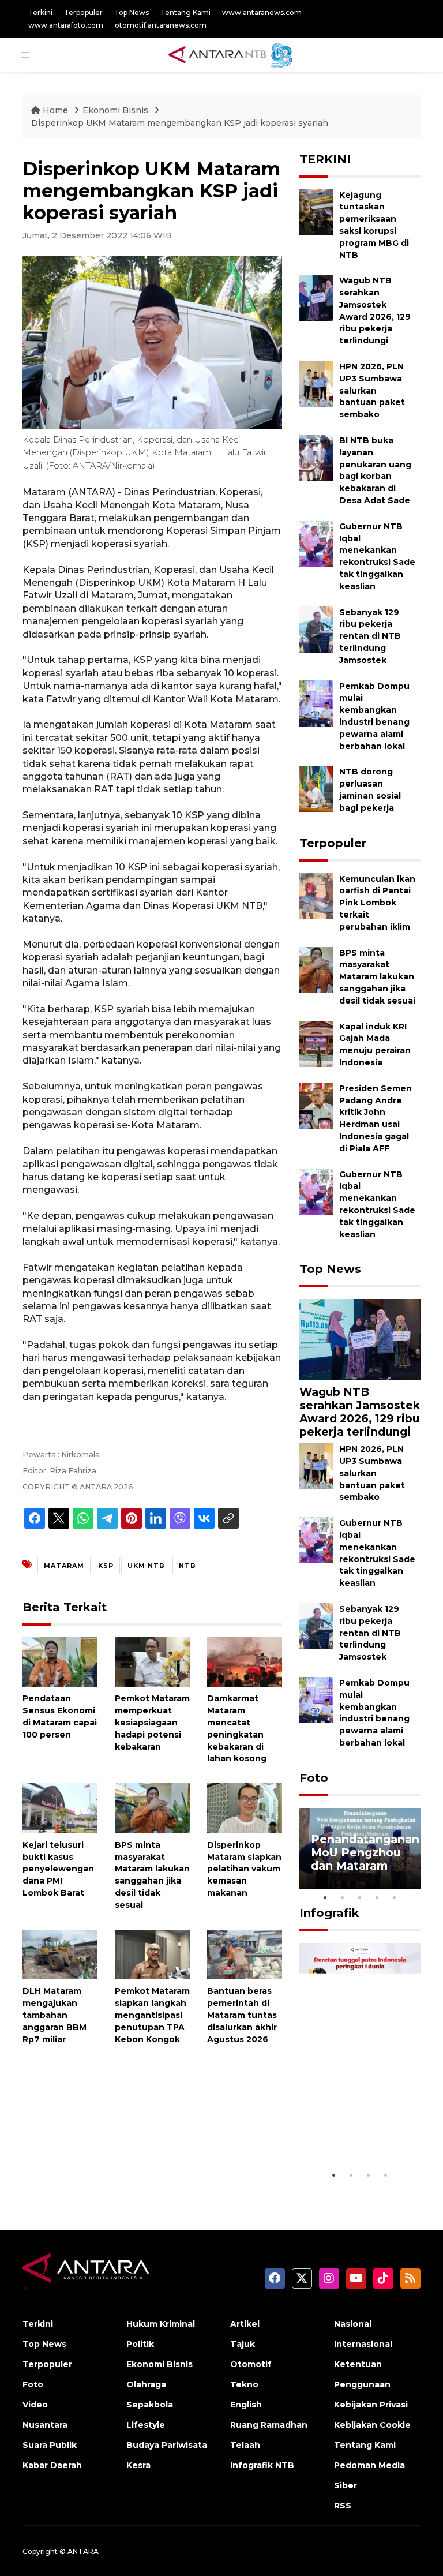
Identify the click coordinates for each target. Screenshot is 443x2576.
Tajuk (243, 2344)
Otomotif (251, 2364)
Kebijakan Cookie (372, 2425)
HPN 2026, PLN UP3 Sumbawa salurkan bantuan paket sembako (372, 390)
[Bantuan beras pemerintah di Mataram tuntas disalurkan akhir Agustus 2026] (245, 1954)
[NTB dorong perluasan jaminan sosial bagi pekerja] (316, 789)
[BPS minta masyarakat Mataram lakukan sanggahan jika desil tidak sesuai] (152, 1808)
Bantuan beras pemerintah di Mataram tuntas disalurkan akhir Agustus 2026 (242, 2015)
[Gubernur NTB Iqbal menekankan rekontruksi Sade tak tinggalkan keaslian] (316, 543)
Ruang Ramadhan (269, 2425)
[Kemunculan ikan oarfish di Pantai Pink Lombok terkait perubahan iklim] (316, 895)
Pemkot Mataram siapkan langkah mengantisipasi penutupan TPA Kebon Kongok (152, 2015)
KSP (106, 1566)
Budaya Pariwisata (167, 2445)
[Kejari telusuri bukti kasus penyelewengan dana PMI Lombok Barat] (60, 1808)
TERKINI (325, 159)
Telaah (245, 2445)
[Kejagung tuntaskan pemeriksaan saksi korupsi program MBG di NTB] (316, 211)
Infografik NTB (262, 2465)
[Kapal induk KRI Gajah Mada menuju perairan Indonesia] (316, 1043)
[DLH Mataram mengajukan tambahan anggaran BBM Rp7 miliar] (60, 1954)
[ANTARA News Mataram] (233, 54)
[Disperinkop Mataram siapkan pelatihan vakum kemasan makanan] (245, 1808)
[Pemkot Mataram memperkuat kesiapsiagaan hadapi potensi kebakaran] (152, 1661)
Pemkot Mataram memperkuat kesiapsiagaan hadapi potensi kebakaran (152, 1722)
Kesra (138, 2465)
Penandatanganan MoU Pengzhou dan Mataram (365, 1852)
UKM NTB (146, 1566)
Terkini (40, 12)
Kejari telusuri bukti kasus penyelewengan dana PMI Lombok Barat (58, 1869)
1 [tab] (325, 1897)
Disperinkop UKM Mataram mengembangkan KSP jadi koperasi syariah (180, 123)
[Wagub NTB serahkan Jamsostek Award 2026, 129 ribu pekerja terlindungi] (316, 297)
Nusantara (45, 2425)
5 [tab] (395, 1897)
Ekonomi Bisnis (115, 110)
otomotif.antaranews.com (161, 25)
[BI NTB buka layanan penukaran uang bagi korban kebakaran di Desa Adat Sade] (316, 457)
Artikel (245, 2324)
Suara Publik (50, 2445)
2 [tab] (343, 1897)
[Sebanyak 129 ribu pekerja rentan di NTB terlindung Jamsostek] (316, 629)
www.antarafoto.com (66, 25)
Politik (140, 2344)
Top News (132, 12)
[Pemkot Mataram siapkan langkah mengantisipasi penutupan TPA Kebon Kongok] (152, 1954)
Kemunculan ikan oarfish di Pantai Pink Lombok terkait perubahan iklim (377, 903)
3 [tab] (360, 1897)
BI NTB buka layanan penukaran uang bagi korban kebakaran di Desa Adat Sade (375, 470)
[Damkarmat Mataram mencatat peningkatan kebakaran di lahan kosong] (245, 1661)
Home (55, 110)
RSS (343, 2506)
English (246, 2405)
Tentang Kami (185, 12)
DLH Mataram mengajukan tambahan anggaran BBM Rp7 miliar (55, 2015)
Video (35, 2405)
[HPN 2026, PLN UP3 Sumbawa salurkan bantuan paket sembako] (316, 383)
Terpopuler (83, 12)
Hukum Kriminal (161, 2324)
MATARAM (64, 1566)
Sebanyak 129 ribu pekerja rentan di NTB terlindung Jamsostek (370, 636)
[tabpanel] (360, 1848)
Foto (314, 1778)
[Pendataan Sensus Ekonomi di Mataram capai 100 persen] (60, 1661)
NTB (187, 1566)
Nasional (353, 2324)
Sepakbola (150, 2405)
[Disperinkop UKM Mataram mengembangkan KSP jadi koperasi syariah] (360, 1338)
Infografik (329, 1913)
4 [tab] (377, 1897)
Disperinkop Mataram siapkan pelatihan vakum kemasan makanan (244, 1869)
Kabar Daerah (52, 2465)
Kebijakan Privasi (371, 2405)
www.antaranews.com (262, 12)
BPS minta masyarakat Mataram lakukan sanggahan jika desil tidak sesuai (377, 977)
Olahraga (146, 2384)
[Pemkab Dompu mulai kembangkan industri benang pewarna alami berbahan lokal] (316, 703)
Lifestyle (146, 2425)
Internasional (363, 2344)
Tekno (244, 2384)
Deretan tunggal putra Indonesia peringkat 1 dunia (359, 2122)
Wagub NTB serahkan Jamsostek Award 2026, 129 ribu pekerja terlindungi (360, 1412)
